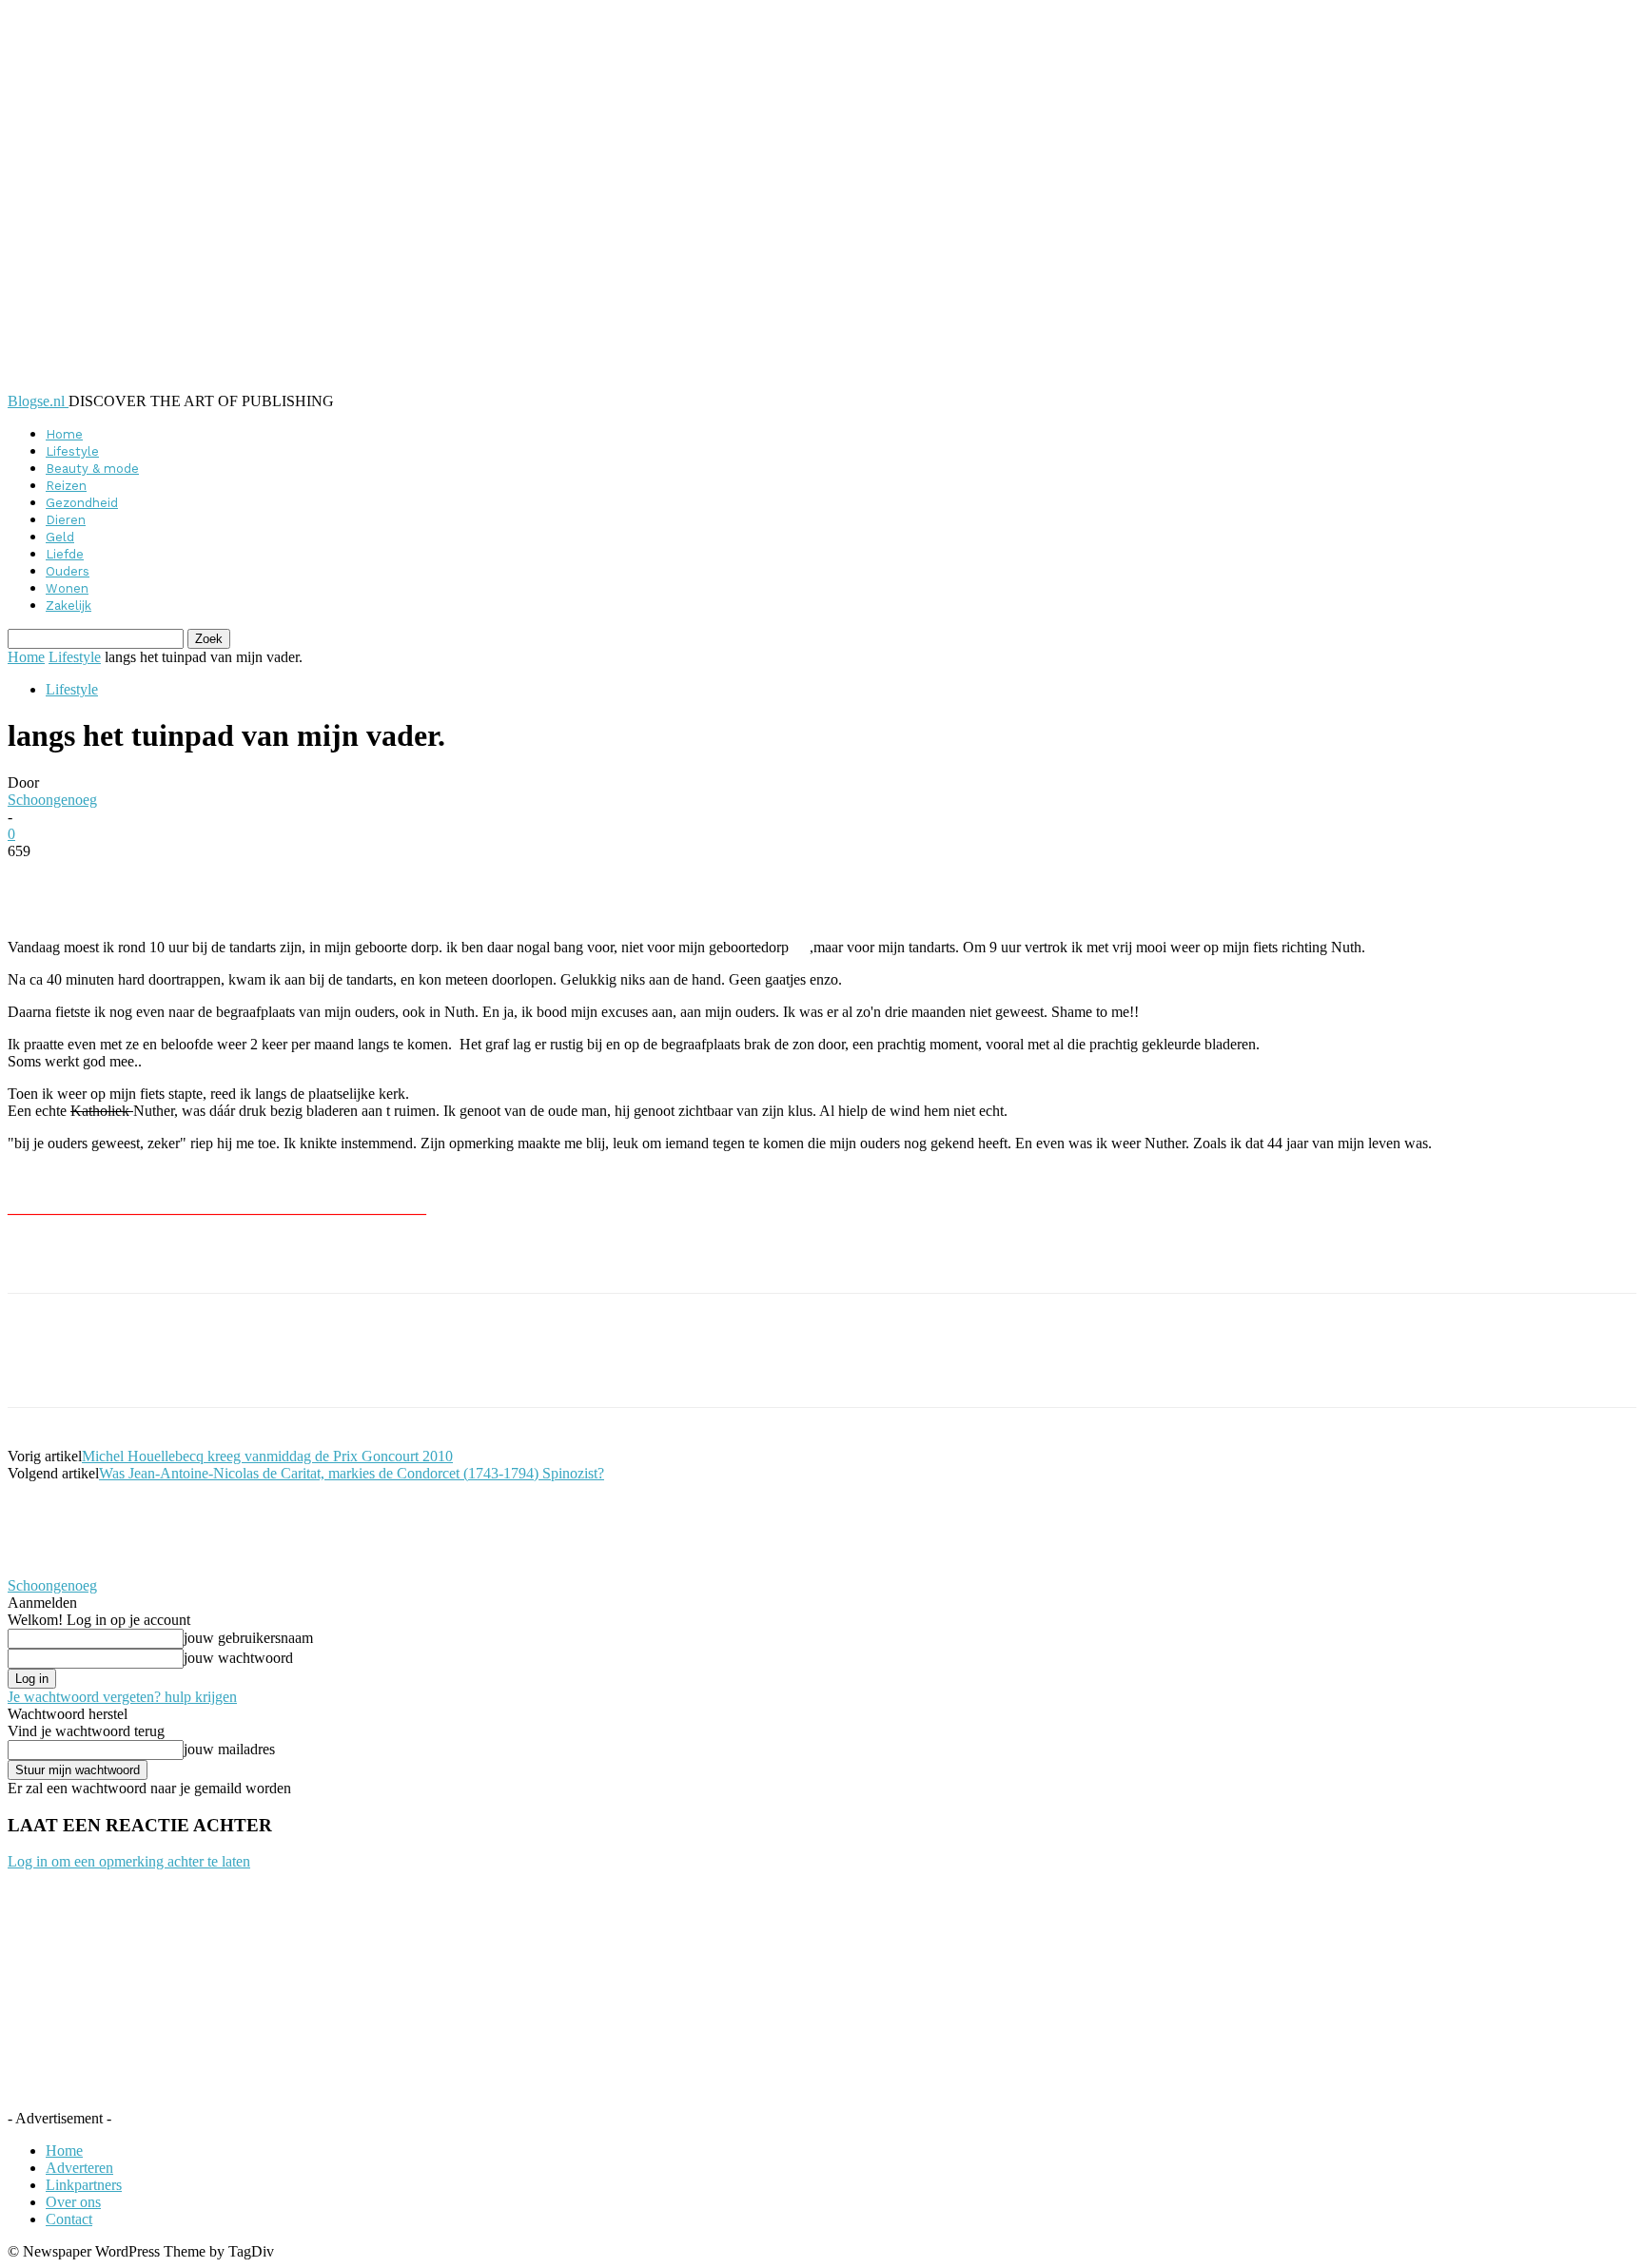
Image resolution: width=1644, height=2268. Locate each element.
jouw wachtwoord (238, 1658)
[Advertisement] (230, 1261)
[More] (471, 880)
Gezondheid (82, 503)
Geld (60, 537)
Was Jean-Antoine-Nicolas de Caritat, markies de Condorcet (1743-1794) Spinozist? (352, 1473)
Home (64, 434)
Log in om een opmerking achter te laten (129, 1861)
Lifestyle (72, 451)
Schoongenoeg (52, 800)
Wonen (67, 588)
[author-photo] (53, 1568)
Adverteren (79, 2168)
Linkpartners (84, 2185)
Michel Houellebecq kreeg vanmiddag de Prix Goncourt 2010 (267, 1456)
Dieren (66, 520)
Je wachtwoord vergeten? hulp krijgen (122, 1697)
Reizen (66, 486)
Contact (69, 2219)
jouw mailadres (229, 1749)
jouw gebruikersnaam (248, 1638)
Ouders (68, 571)
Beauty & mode (92, 469)
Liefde (65, 554)
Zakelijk (68, 606)
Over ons (73, 2202)
